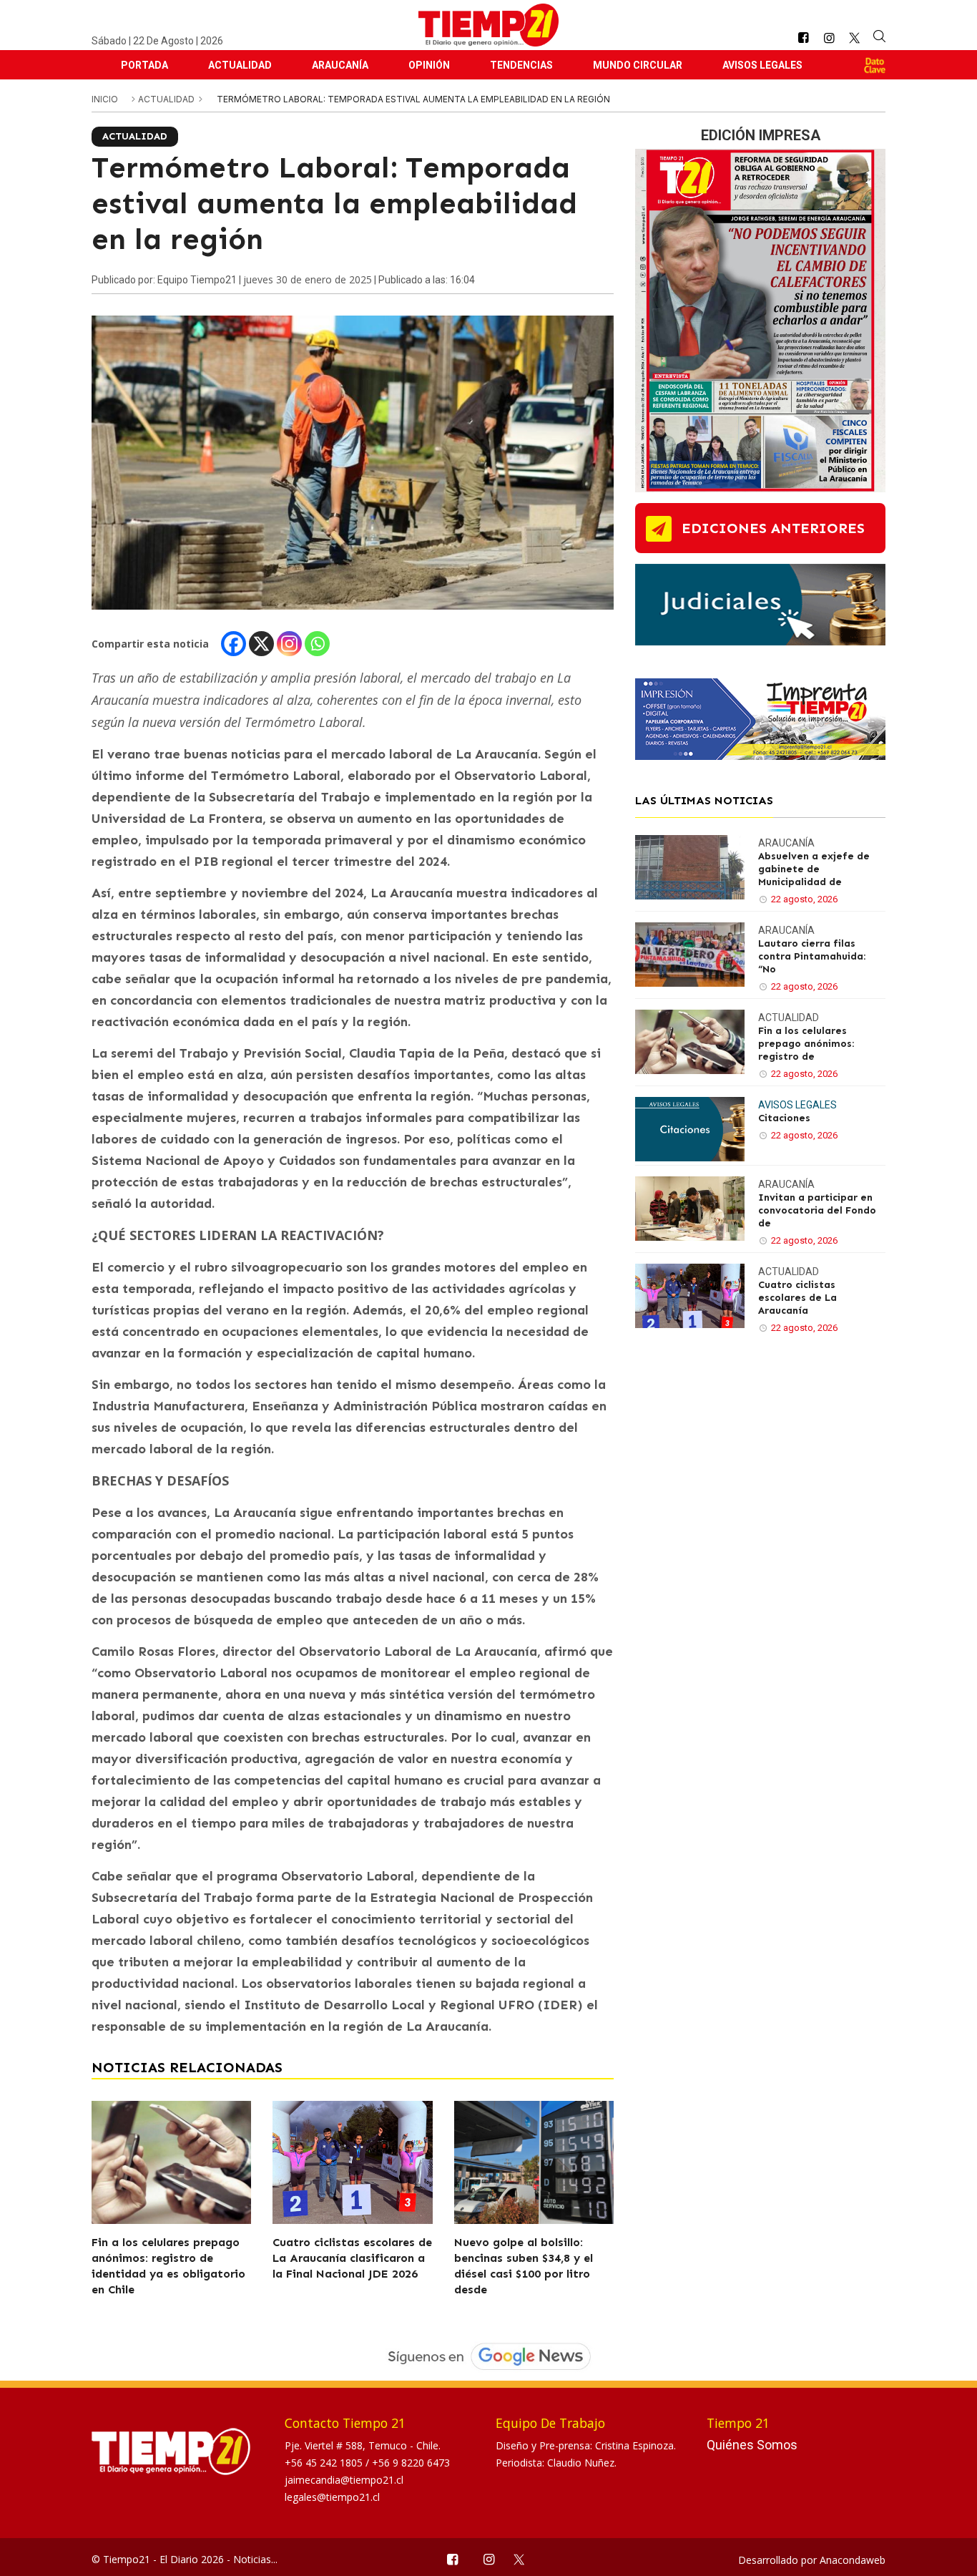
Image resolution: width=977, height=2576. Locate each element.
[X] (261, 644)
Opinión (429, 65)
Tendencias (521, 65)
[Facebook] (234, 644)
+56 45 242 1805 (325, 2463)
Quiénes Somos (752, 2445)
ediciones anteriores (773, 528)
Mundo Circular (638, 65)
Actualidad (240, 65)
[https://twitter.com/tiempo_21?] (854, 38)
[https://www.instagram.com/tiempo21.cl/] (829, 38)
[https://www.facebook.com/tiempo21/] (803, 38)
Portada (144, 65)
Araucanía (340, 65)
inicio (105, 99)
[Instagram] (289, 644)
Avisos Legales (762, 65)
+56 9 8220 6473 (411, 2463)
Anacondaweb (853, 2560)
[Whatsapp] (317, 644)
